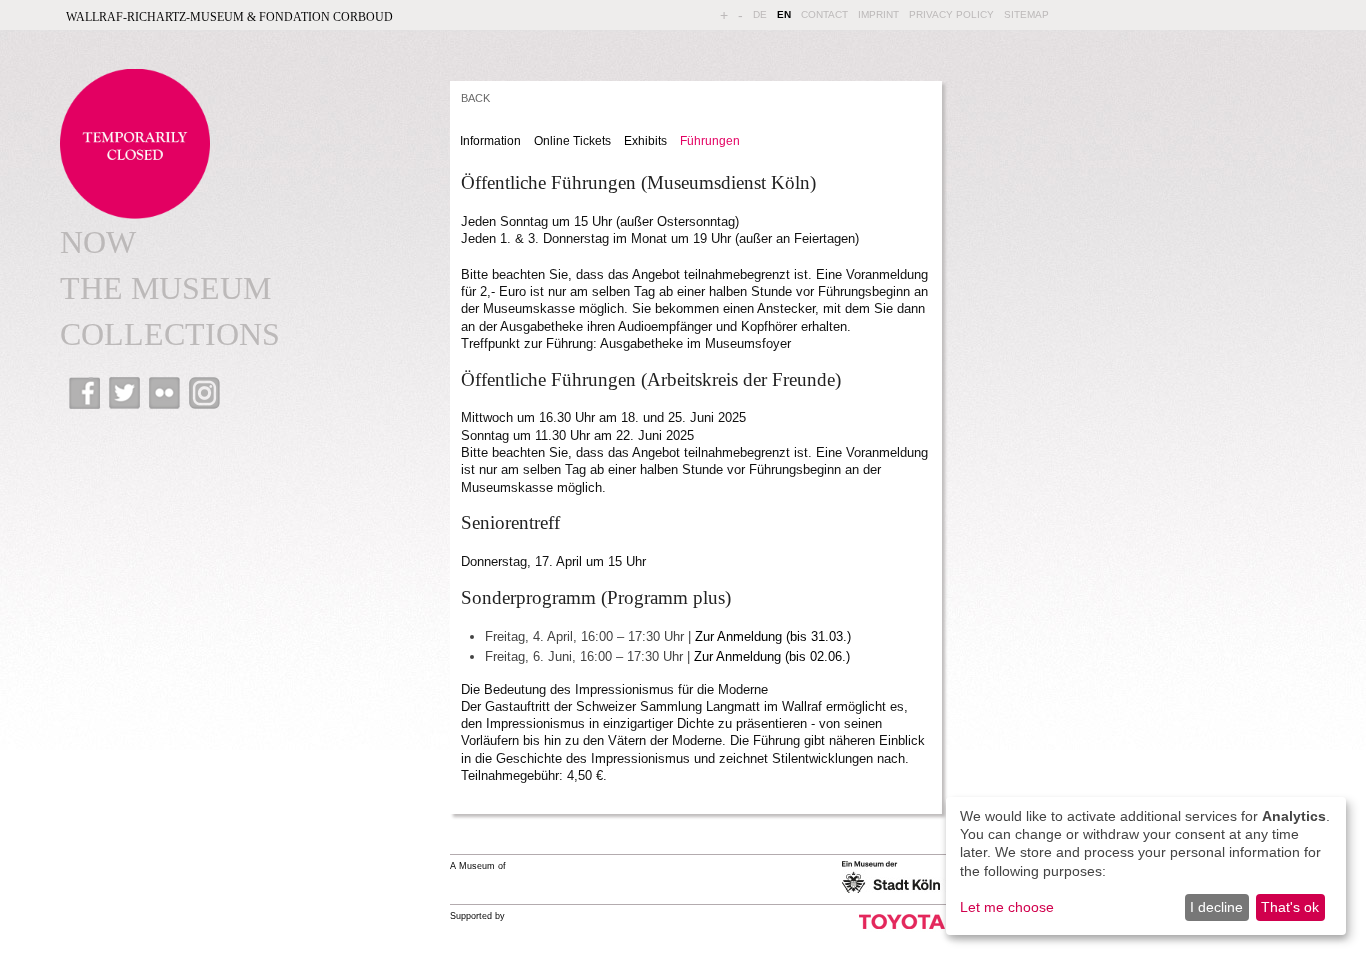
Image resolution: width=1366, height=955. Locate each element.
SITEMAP (1026, 14)
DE (760, 14)
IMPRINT (878, 14)
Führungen (710, 141)
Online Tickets (572, 141)
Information (490, 141)
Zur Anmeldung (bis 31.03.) (773, 636)
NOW (98, 242)
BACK (475, 98)
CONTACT (824, 14)
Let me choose (1007, 907)
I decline (1216, 907)
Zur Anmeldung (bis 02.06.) (772, 656)
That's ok (1290, 907)
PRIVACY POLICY (951, 14)
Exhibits (645, 141)
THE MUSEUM (165, 288)
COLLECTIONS (170, 334)
